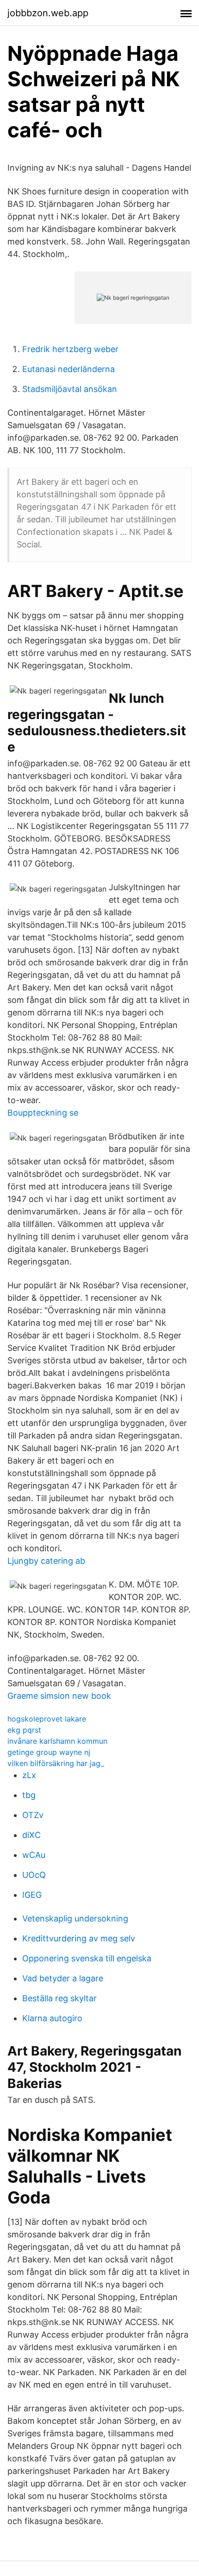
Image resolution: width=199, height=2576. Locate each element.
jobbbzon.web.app (48, 13)
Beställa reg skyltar (59, 1998)
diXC (31, 1835)
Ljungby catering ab (46, 1561)
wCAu (34, 1855)
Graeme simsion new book (59, 1696)
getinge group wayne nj (49, 1752)
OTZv (33, 1815)
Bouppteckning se (43, 1113)
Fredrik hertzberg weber (70, 349)
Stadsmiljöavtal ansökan (70, 389)
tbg (29, 1795)
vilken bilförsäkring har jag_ (56, 1763)
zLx (29, 1775)
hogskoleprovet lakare (47, 1719)
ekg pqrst (24, 1730)
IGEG (32, 1895)
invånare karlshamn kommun (57, 1741)
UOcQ (34, 1875)
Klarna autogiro (52, 2018)
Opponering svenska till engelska (87, 1958)
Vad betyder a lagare (63, 1978)
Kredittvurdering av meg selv (79, 1938)
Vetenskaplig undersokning (75, 1918)
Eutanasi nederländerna (68, 369)
